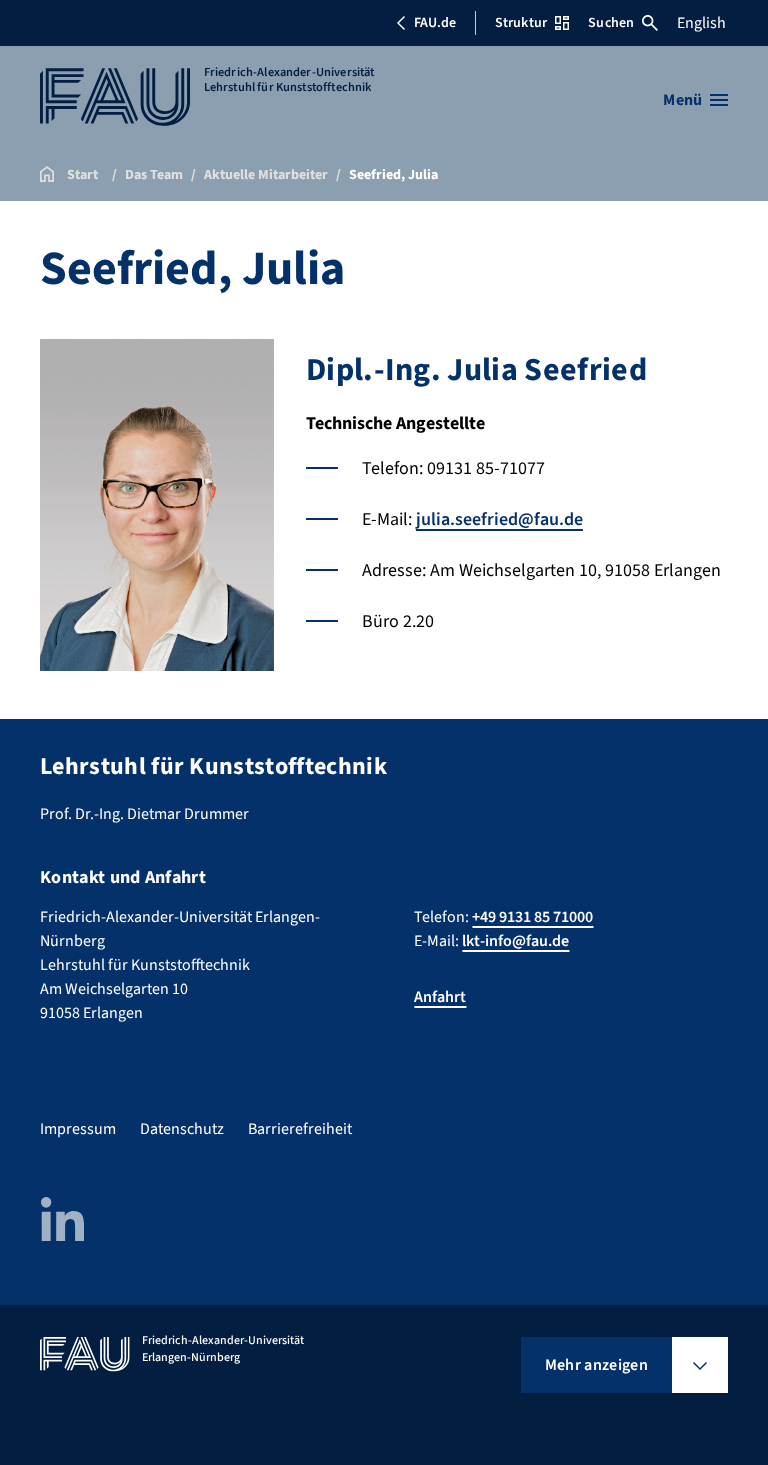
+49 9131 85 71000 (532, 917)
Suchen (611, 23)
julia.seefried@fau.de (499, 519)
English (701, 23)
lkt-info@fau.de (515, 941)
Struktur (521, 23)
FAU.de (435, 23)
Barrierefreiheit (300, 1129)
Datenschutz (182, 1129)
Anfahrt (440, 997)
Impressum (78, 1129)
